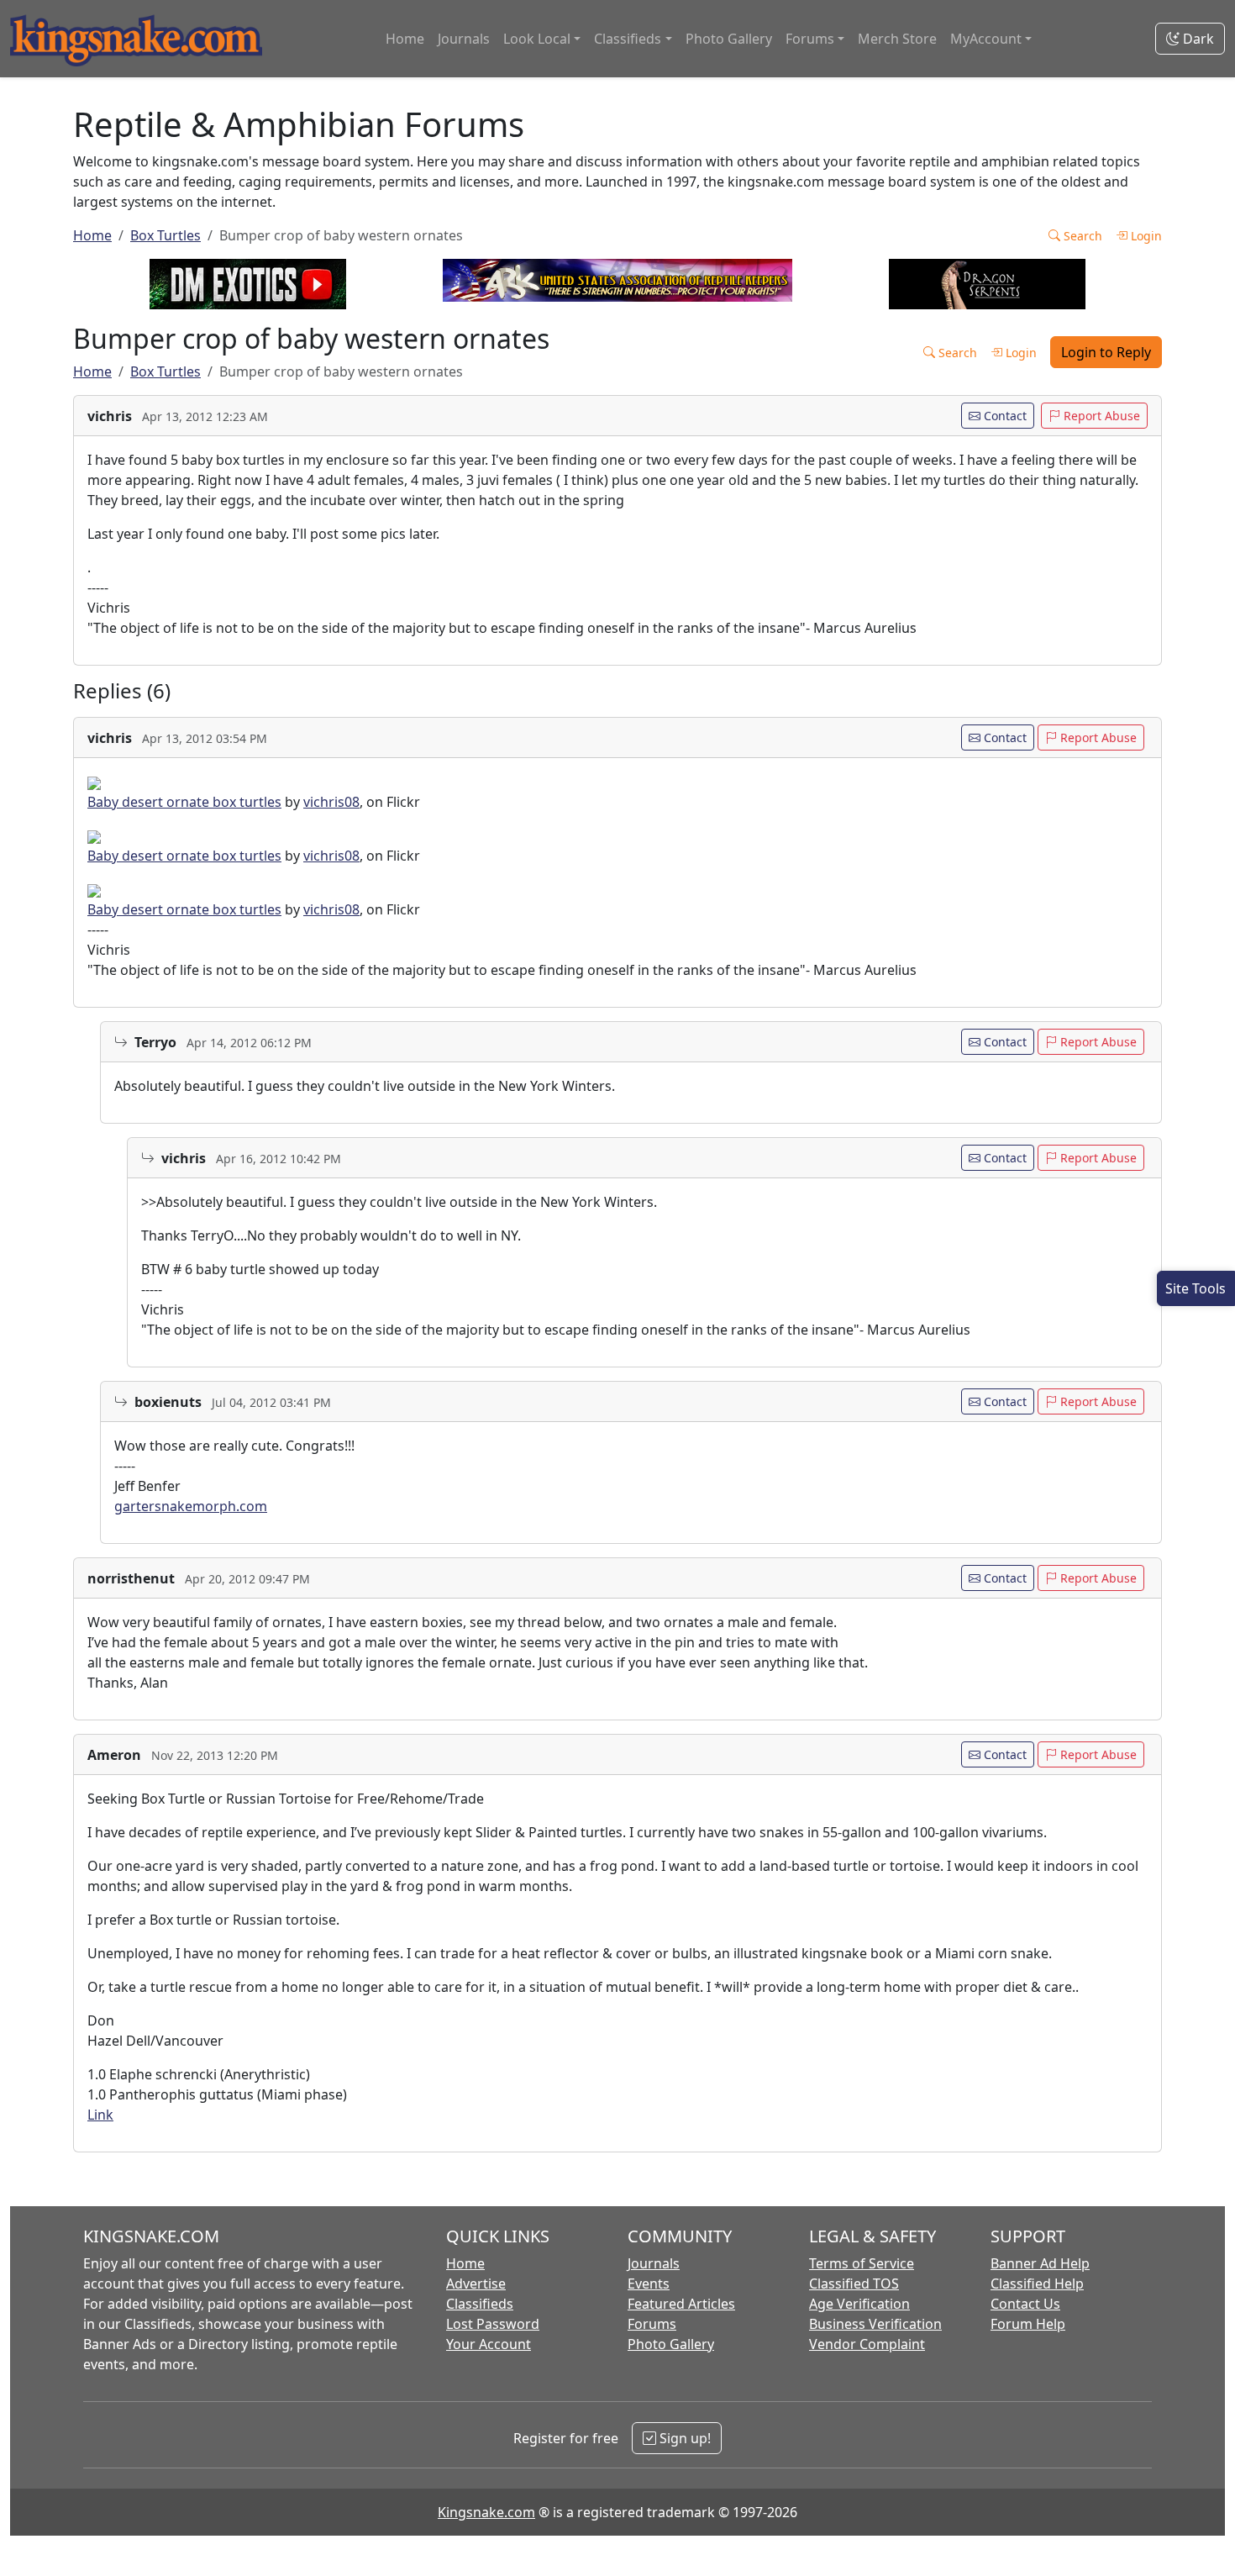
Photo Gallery (729, 39)
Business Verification (875, 2324)
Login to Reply (1106, 352)
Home (405, 39)
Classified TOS (854, 2284)
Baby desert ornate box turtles (184, 802)
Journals (464, 39)
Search (1081, 236)
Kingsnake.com (486, 2512)
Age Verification (859, 2304)
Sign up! (683, 2438)
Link (100, 2115)
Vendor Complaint (867, 2344)
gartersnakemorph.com (191, 1506)
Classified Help (1037, 2284)
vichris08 (331, 802)
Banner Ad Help (1040, 2263)
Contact (1004, 416)
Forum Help (1028, 2324)
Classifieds (480, 2304)
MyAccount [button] (986, 39)
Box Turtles (166, 235)
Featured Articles (681, 2304)
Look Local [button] (537, 39)
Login (1145, 236)
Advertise (476, 2284)
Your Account (489, 2344)
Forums (652, 2324)
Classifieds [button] (628, 39)
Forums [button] (810, 39)
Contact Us (1025, 2304)
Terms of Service (862, 2263)
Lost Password (493, 2324)
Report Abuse (1100, 416)
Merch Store (897, 39)
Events (649, 2284)
